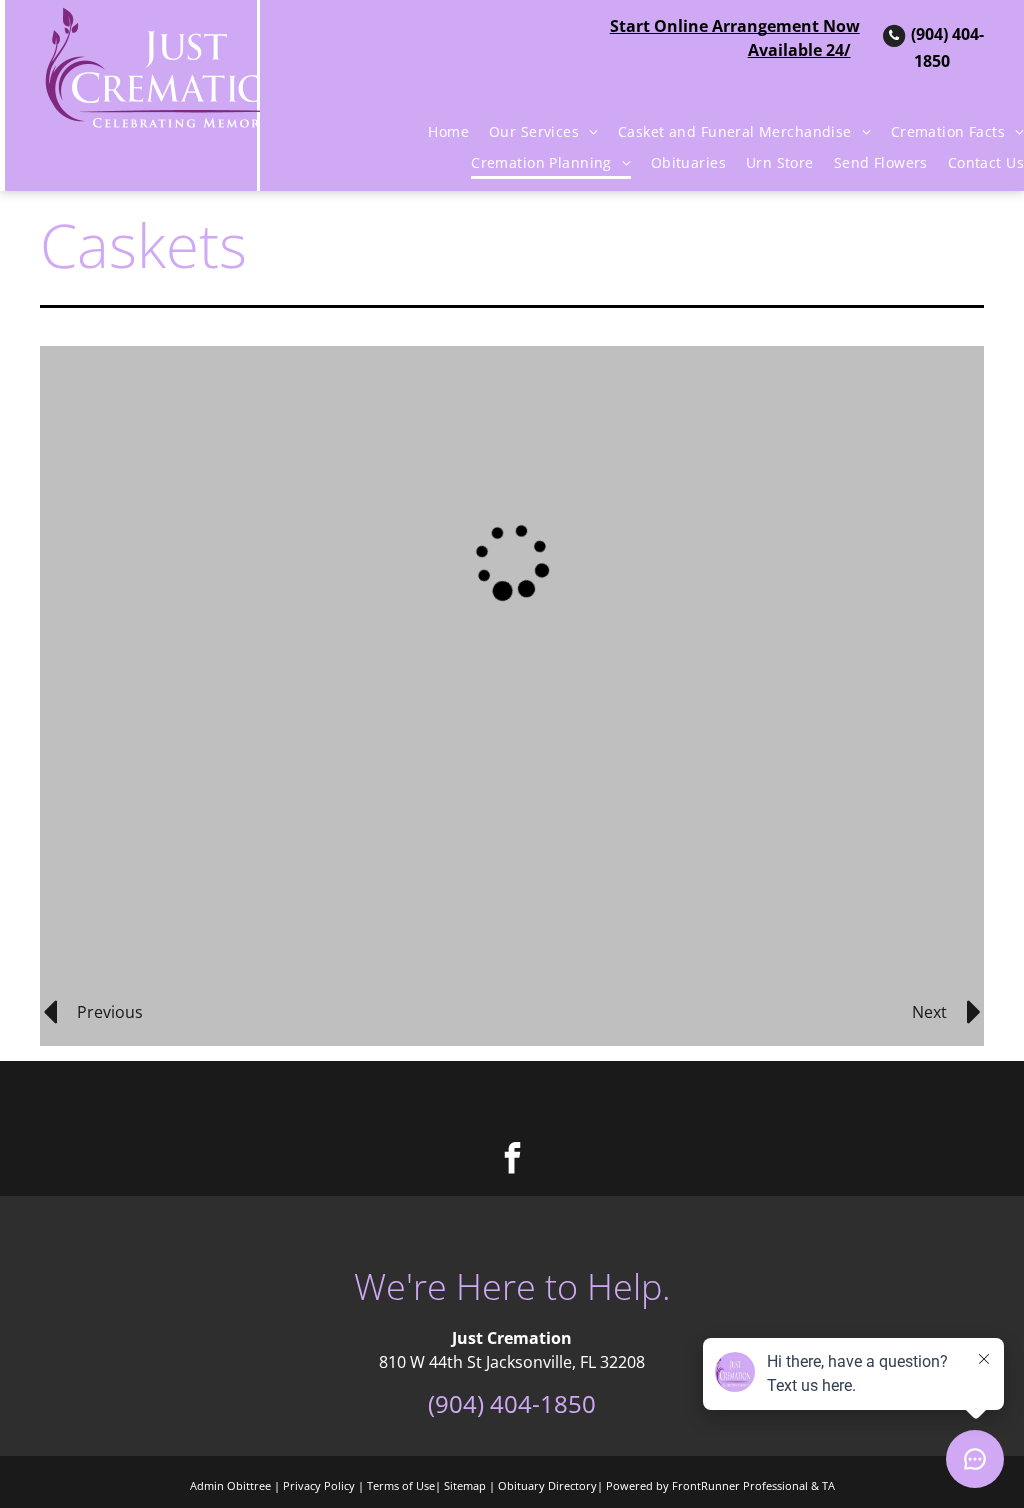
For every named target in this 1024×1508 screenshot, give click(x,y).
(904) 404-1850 (512, 1403)
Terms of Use (401, 1485)
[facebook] (512, 1160)
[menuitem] (438, 132)
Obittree (249, 1485)
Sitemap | (469, 1485)
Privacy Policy (319, 1485)
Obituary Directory (547, 1485)
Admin (207, 1485)
